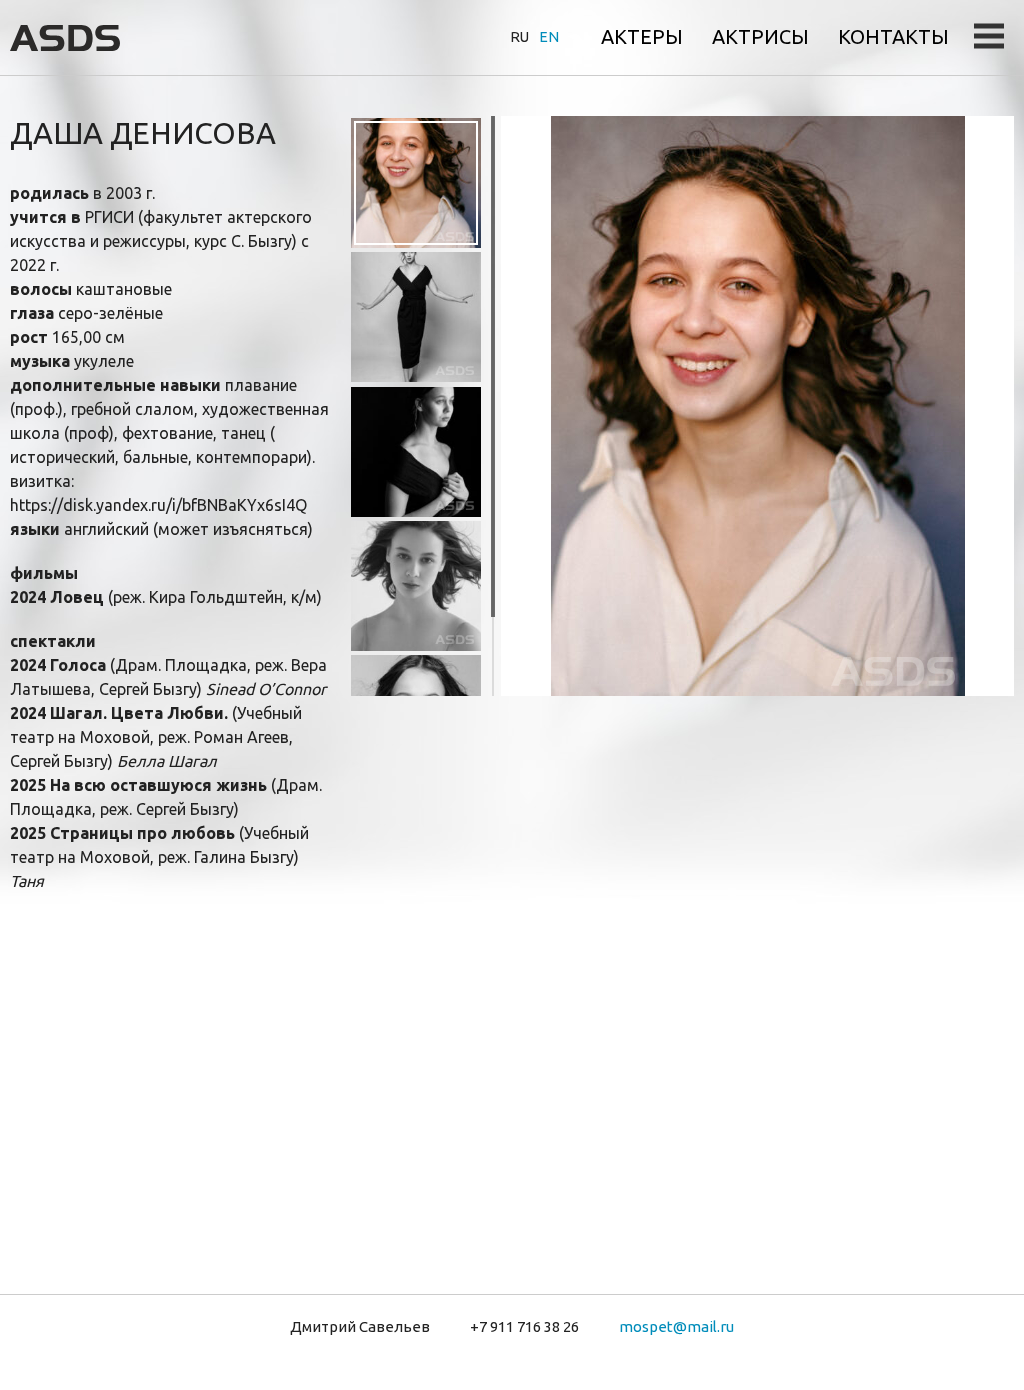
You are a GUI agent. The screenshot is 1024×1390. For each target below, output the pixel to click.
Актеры (642, 36)
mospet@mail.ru (676, 1326)
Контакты (893, 36)
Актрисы (760, 36)
